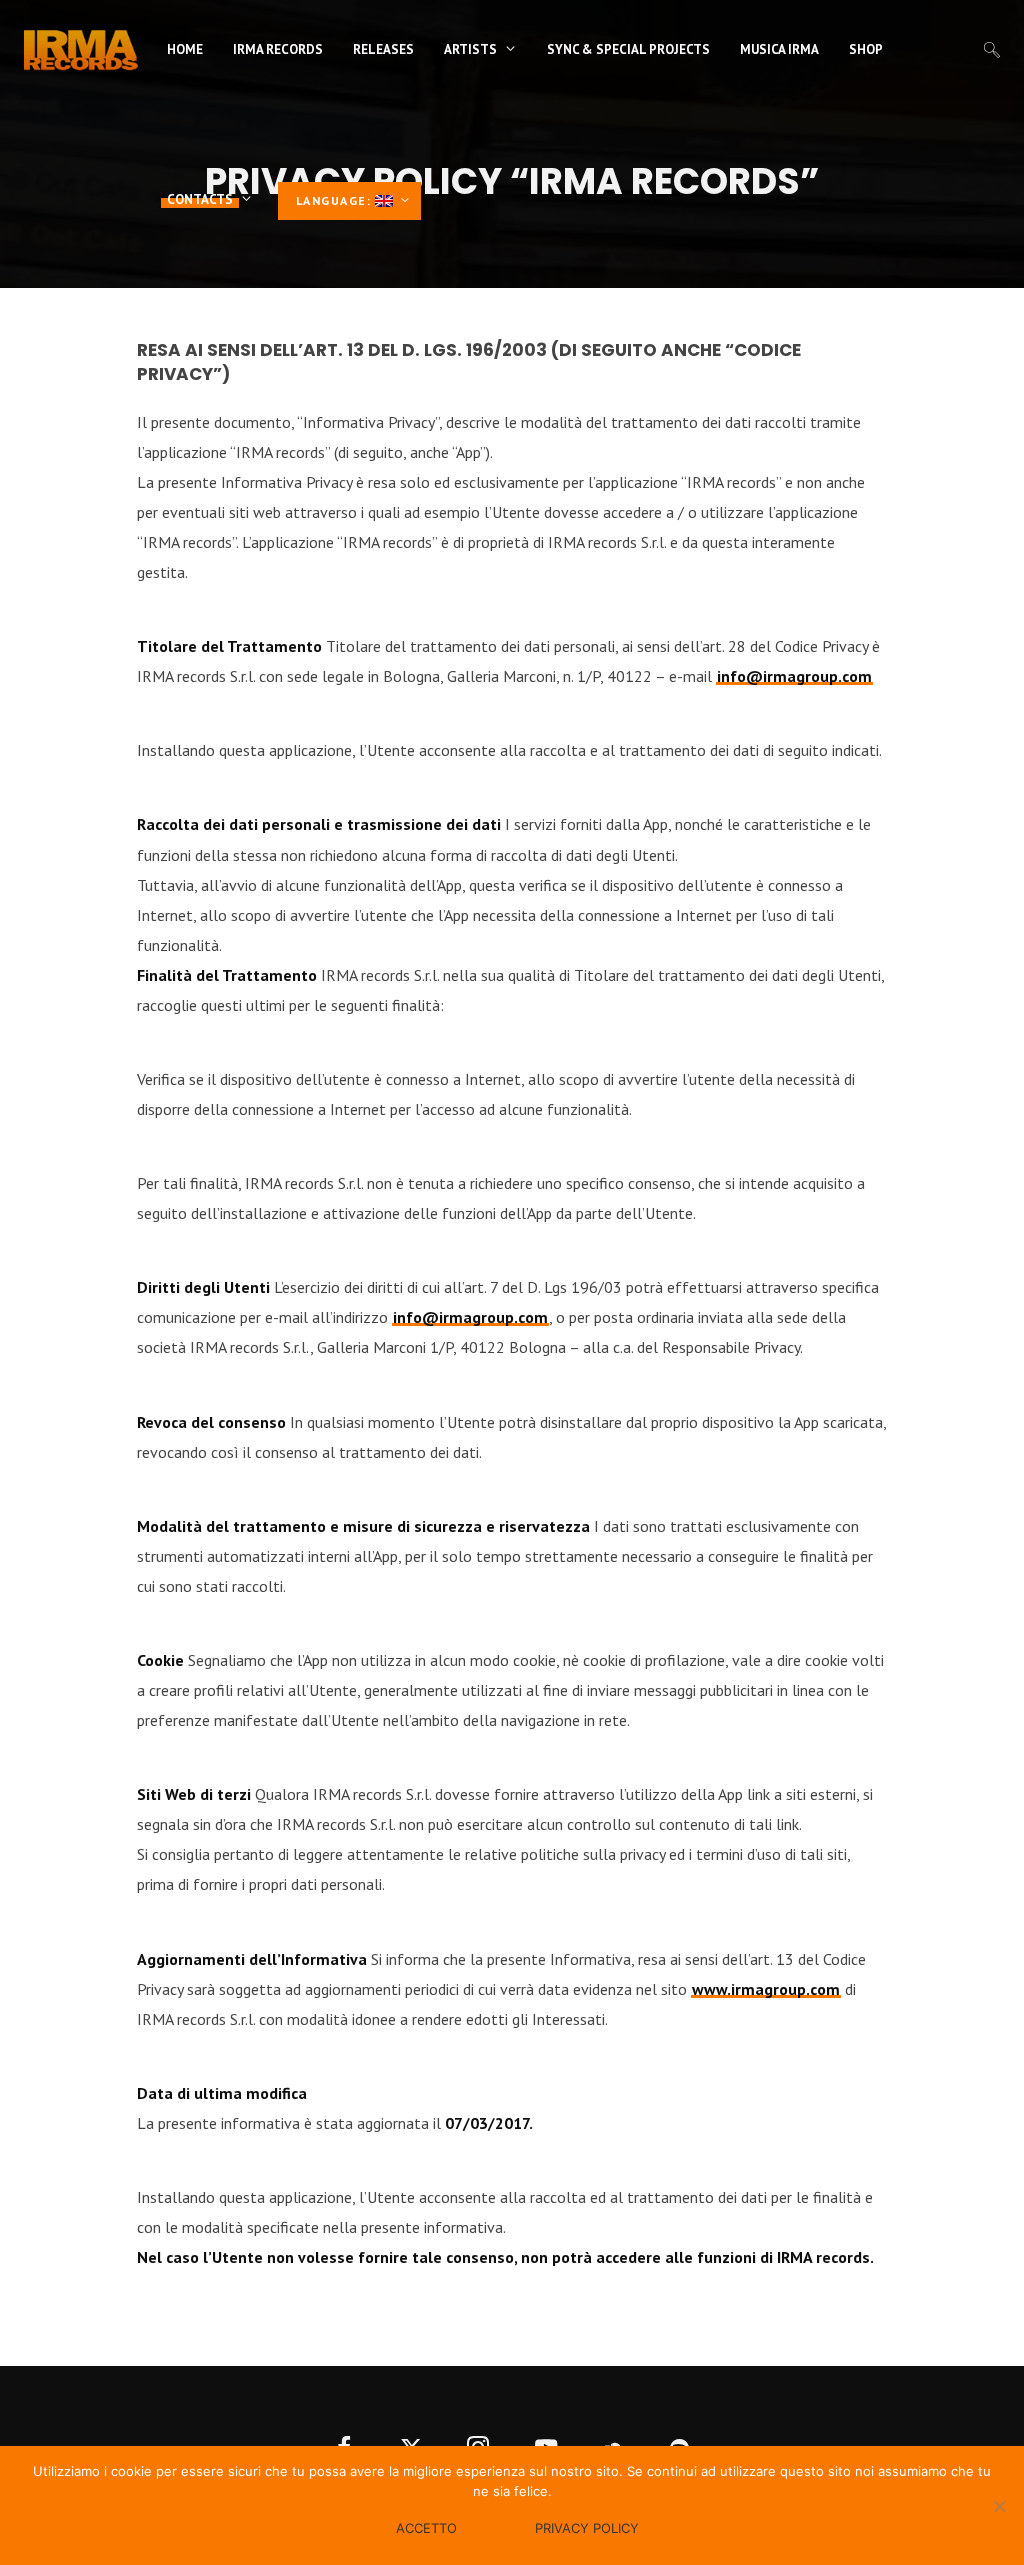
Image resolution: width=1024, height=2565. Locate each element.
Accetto (426, 2528)
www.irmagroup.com (766, 1989)
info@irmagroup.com (794, 676)
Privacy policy (587, 2528)
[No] (999, 2506)
